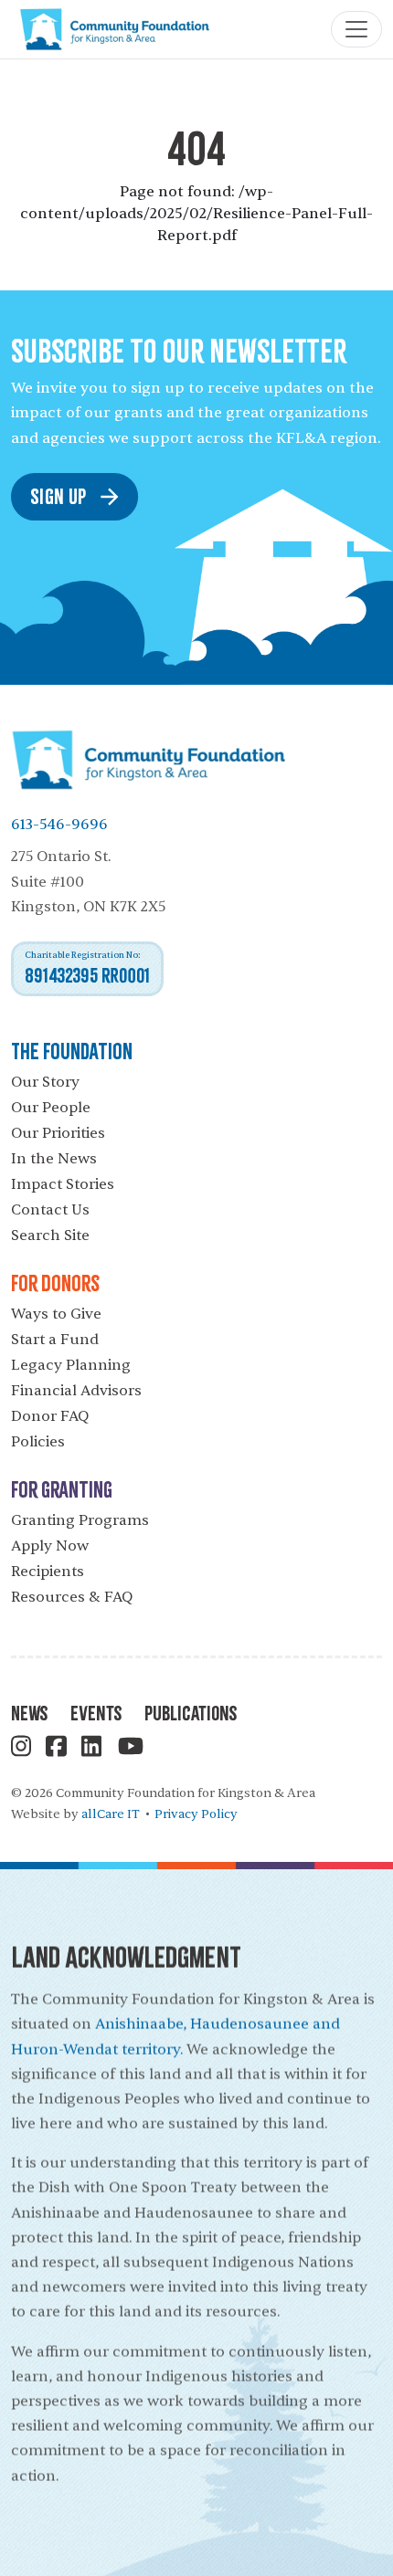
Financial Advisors (76, 1391)
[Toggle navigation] (356, 29)
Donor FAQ (50, 1416)
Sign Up (58, 495)
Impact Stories (63, 1184)
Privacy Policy (196, 1814)
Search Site (50, 1235)
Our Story (45, 1082)
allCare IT (111, 1814)
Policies (38, 1442)
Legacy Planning (71, 1365)
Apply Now (50, 1546)
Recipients (48, 1572)
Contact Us (50, 1210)
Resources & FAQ (72, 1597)
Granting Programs (80, 1520)
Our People (51, 1108)
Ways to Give (56, 1314)
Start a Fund (55, 1340)
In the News (54, 1159)
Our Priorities (58, 1133)
